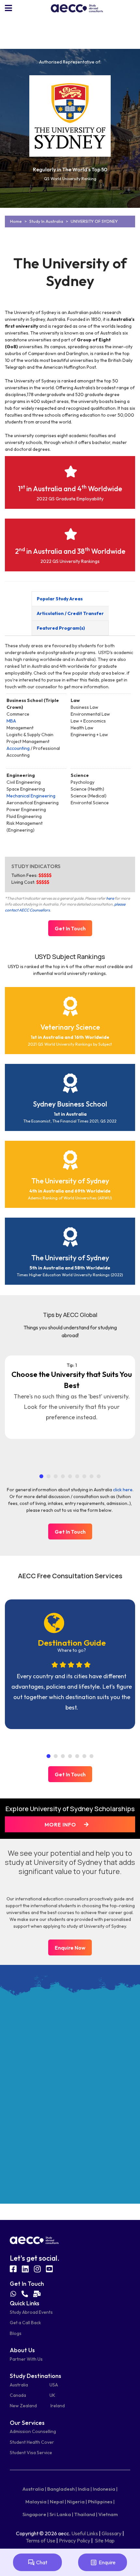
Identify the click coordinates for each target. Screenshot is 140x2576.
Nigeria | (77, 2502)
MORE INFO (61, 1825)
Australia (19, 2385)
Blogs (16, 2333)
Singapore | (35, 2514)
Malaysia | (37, 2502)
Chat (42, 2562)
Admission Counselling (33, 2431)
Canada (18, 2395)
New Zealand (23, 2406)
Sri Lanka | (61, 2514)
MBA (11, 721)
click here (123, 1490)
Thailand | (86, 2514)
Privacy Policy (75, 2540)
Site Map (105, 2540)
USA (54, 2385)
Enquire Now (70, 1948)
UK (52, 2395)
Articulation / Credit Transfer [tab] (70, 613)
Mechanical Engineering (31, 796)
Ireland (58, 2406)
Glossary (112, 2533)
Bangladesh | (62, 2489)
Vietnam (108, 2514)
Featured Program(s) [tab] (61, 628)
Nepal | (58, 2502)
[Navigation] (8, 8)
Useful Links (85, 2533)
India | (85, 2489)
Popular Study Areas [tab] (60, 599)
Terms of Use (41, 2540)
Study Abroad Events (31, 2312)
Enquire (107, 2562)
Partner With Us (26, 2359)
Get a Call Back (25, 2323)
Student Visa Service (31, 2453)
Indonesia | (105, 2489)
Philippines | (101, 2502)
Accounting (18, 748)
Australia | (34, 2489)
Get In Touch (70, 928)
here (110, 898)
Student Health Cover (32, 2442)
